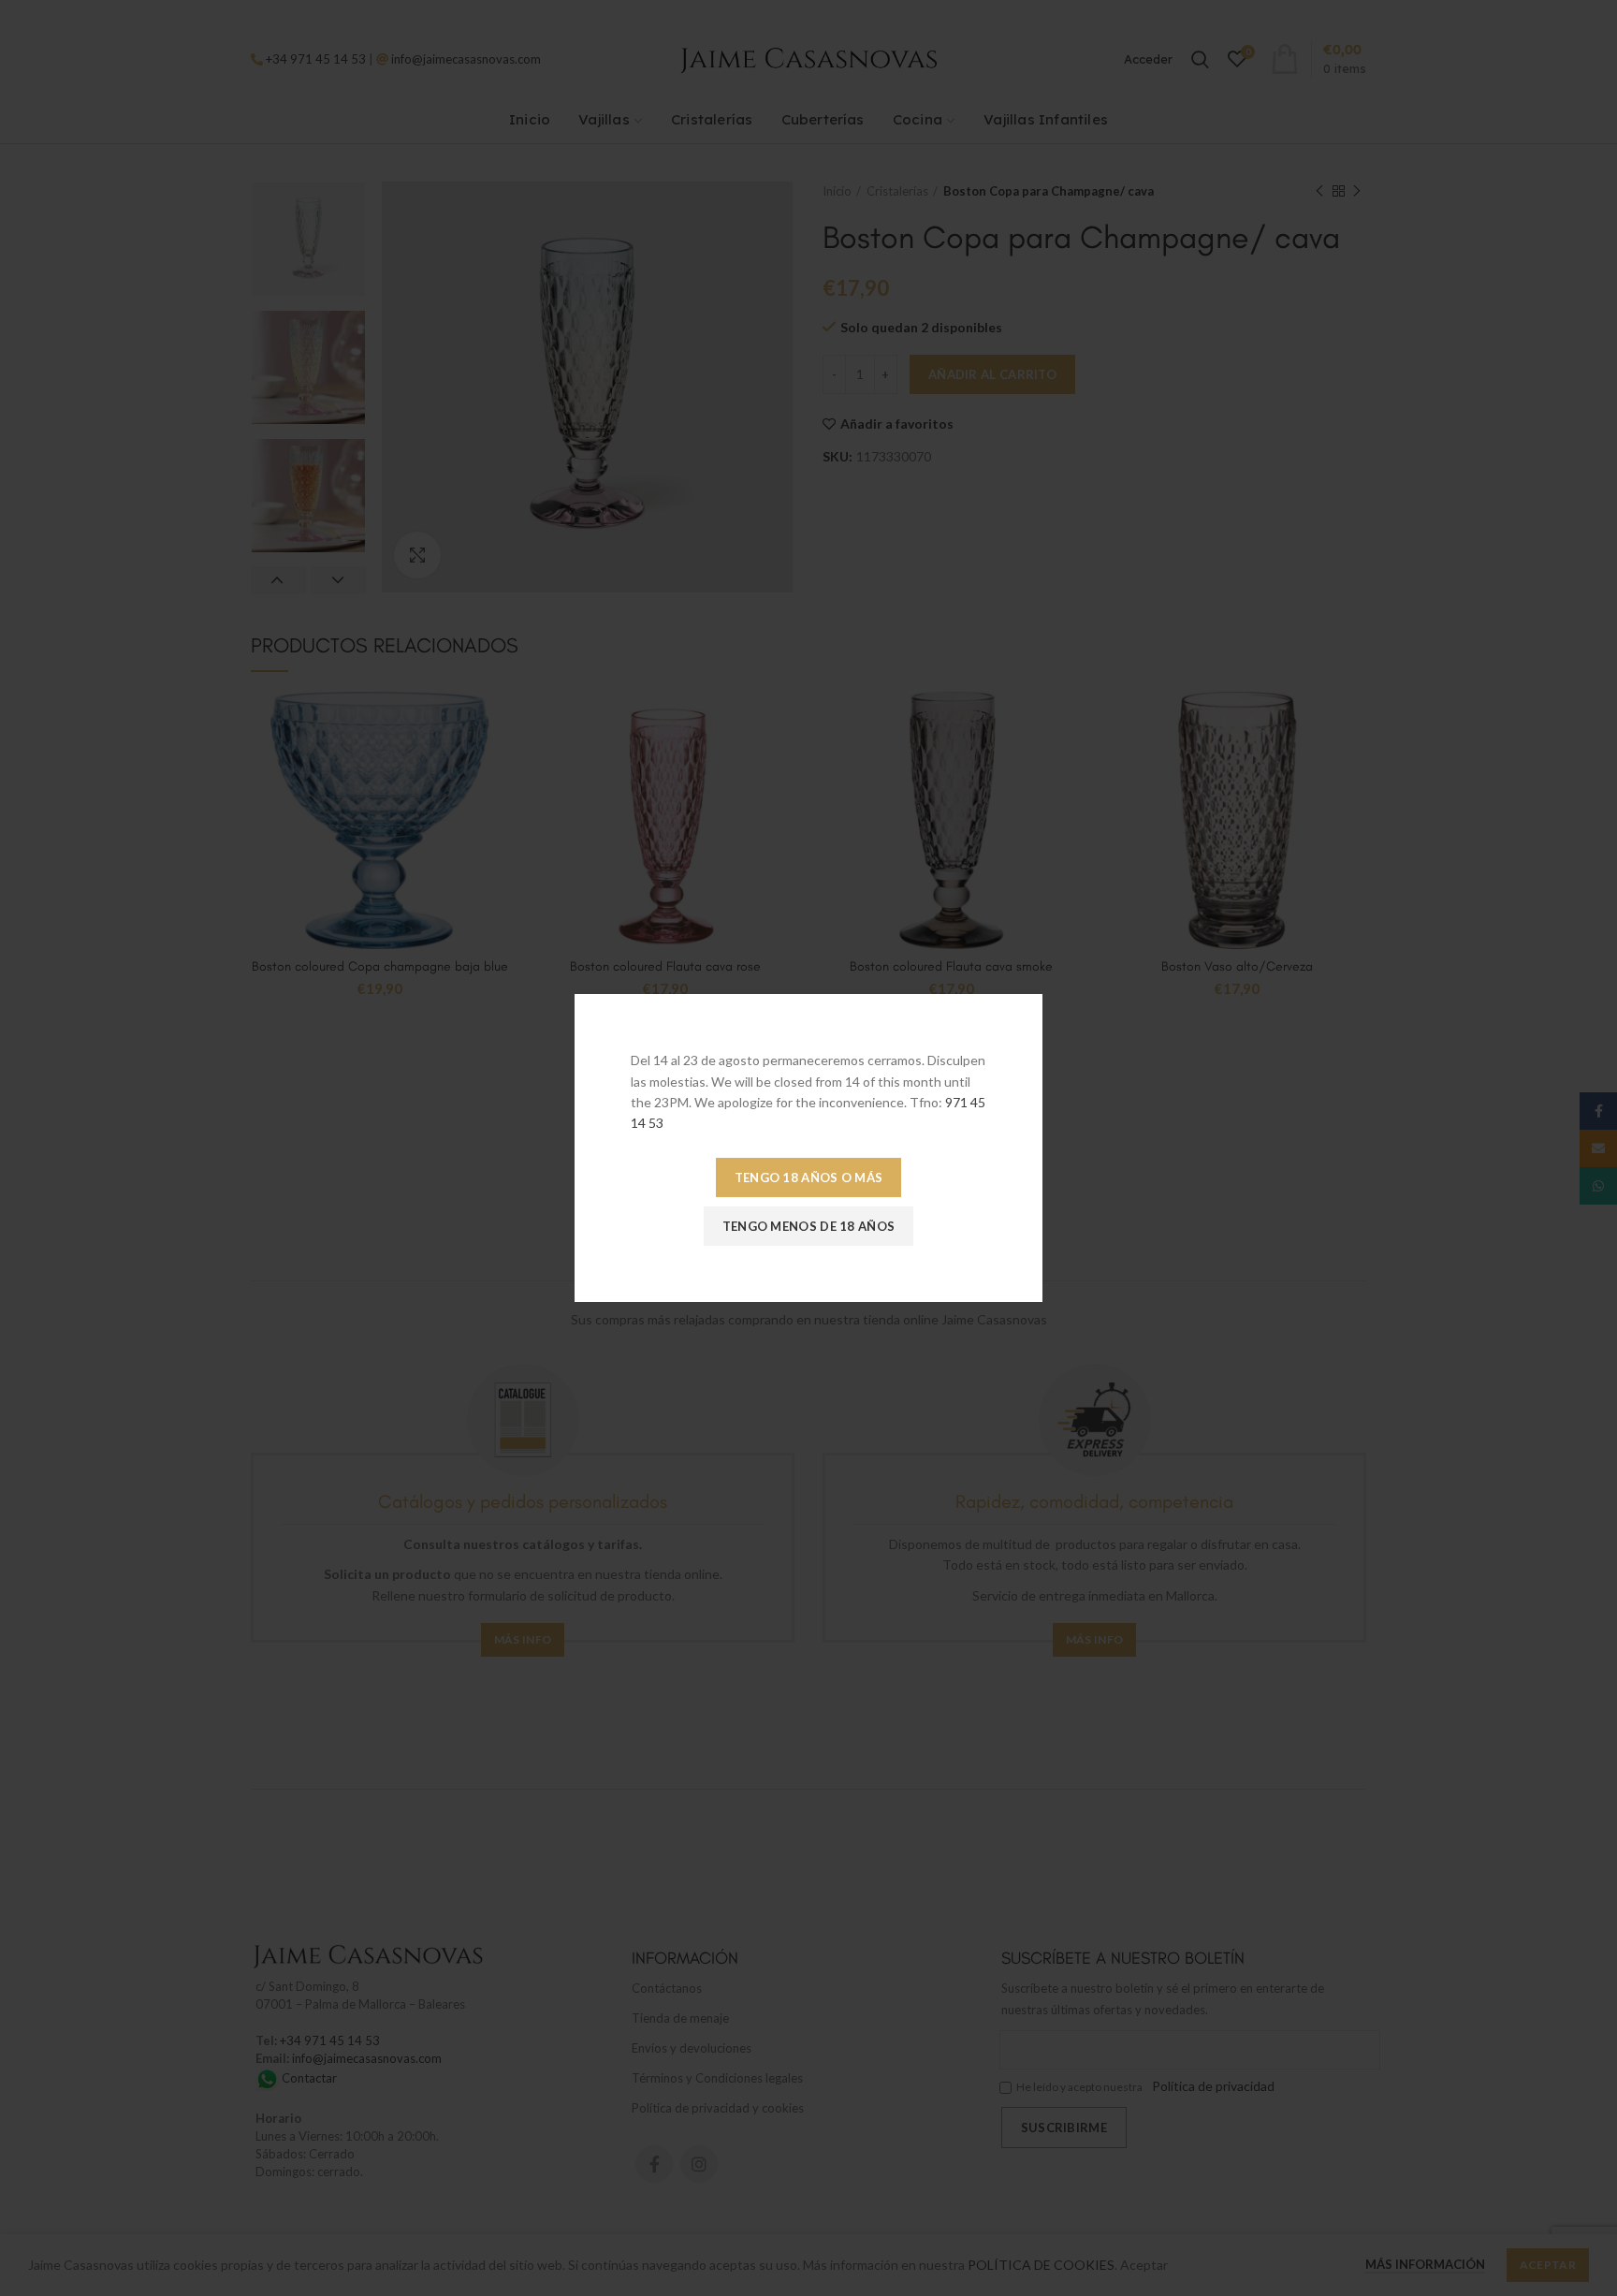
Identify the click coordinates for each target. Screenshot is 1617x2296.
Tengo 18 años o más (809, 1177)
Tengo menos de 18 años (809, 1226)
